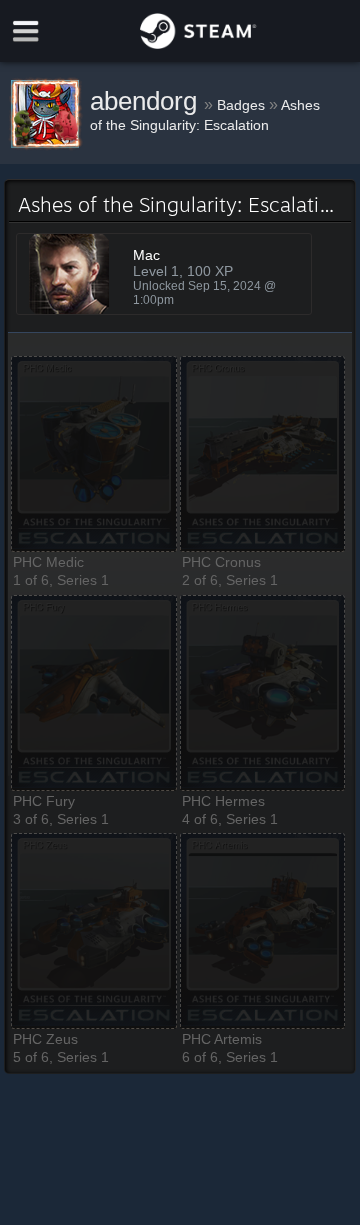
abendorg (147, 101)
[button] (94, 454)
